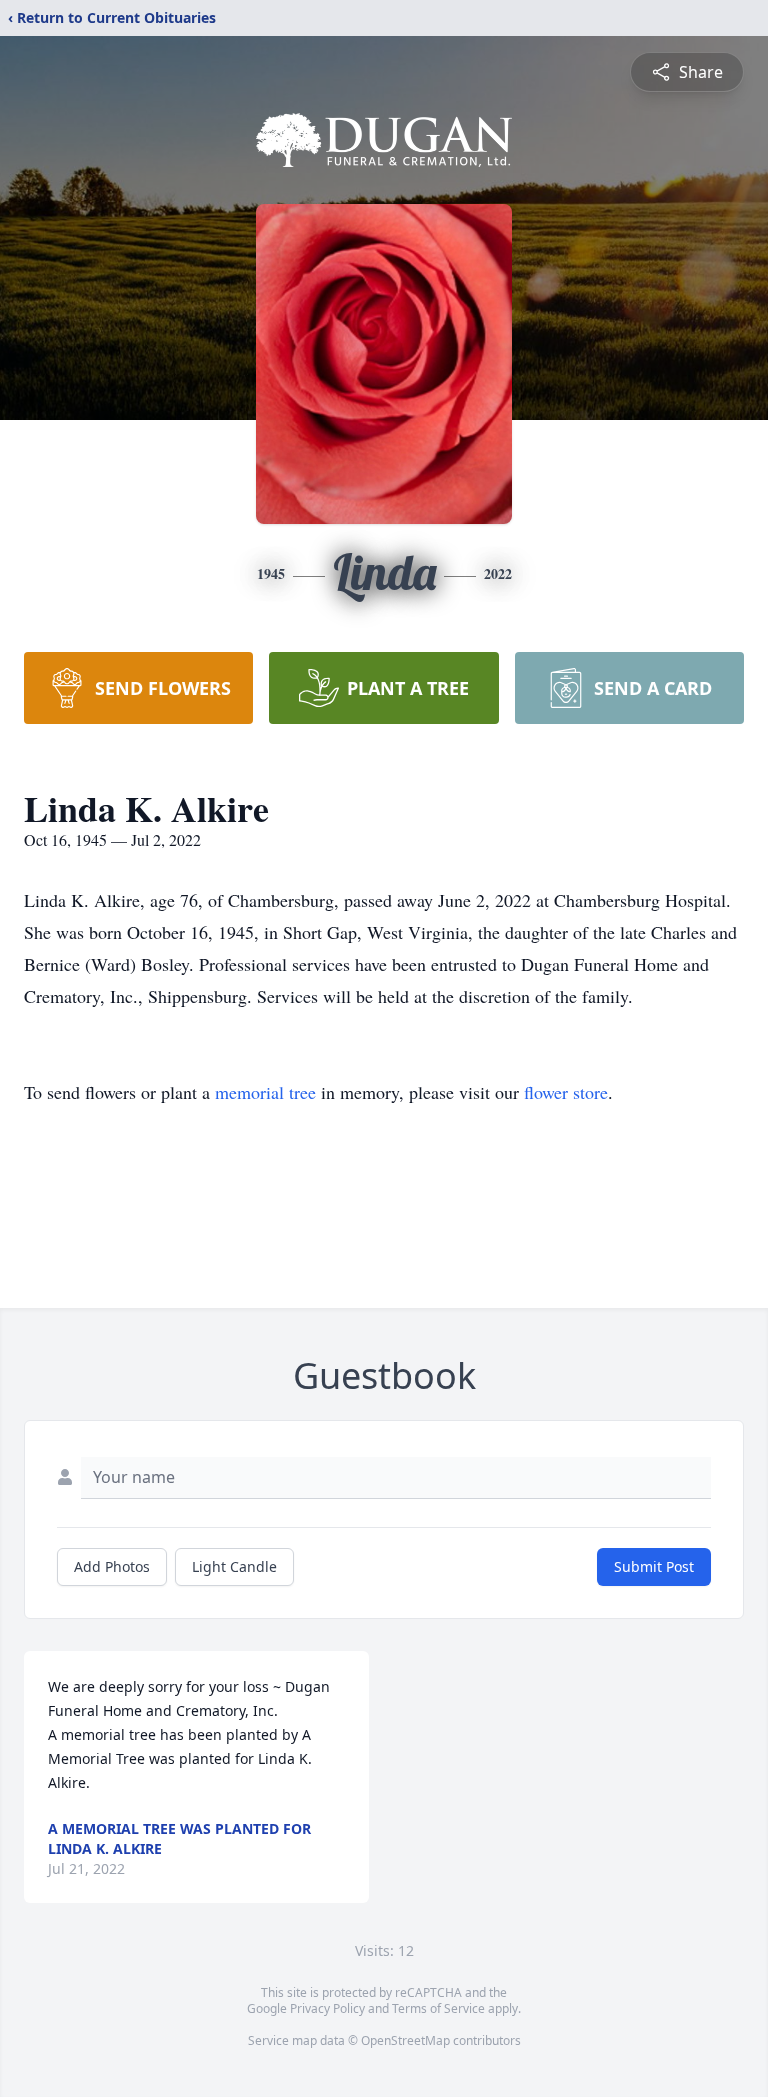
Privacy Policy (327, 2008)
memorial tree (265, 1092)
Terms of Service (438, 2008)
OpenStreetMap (405, 2040)
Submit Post (654, 1566)
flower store (566, 1092)
